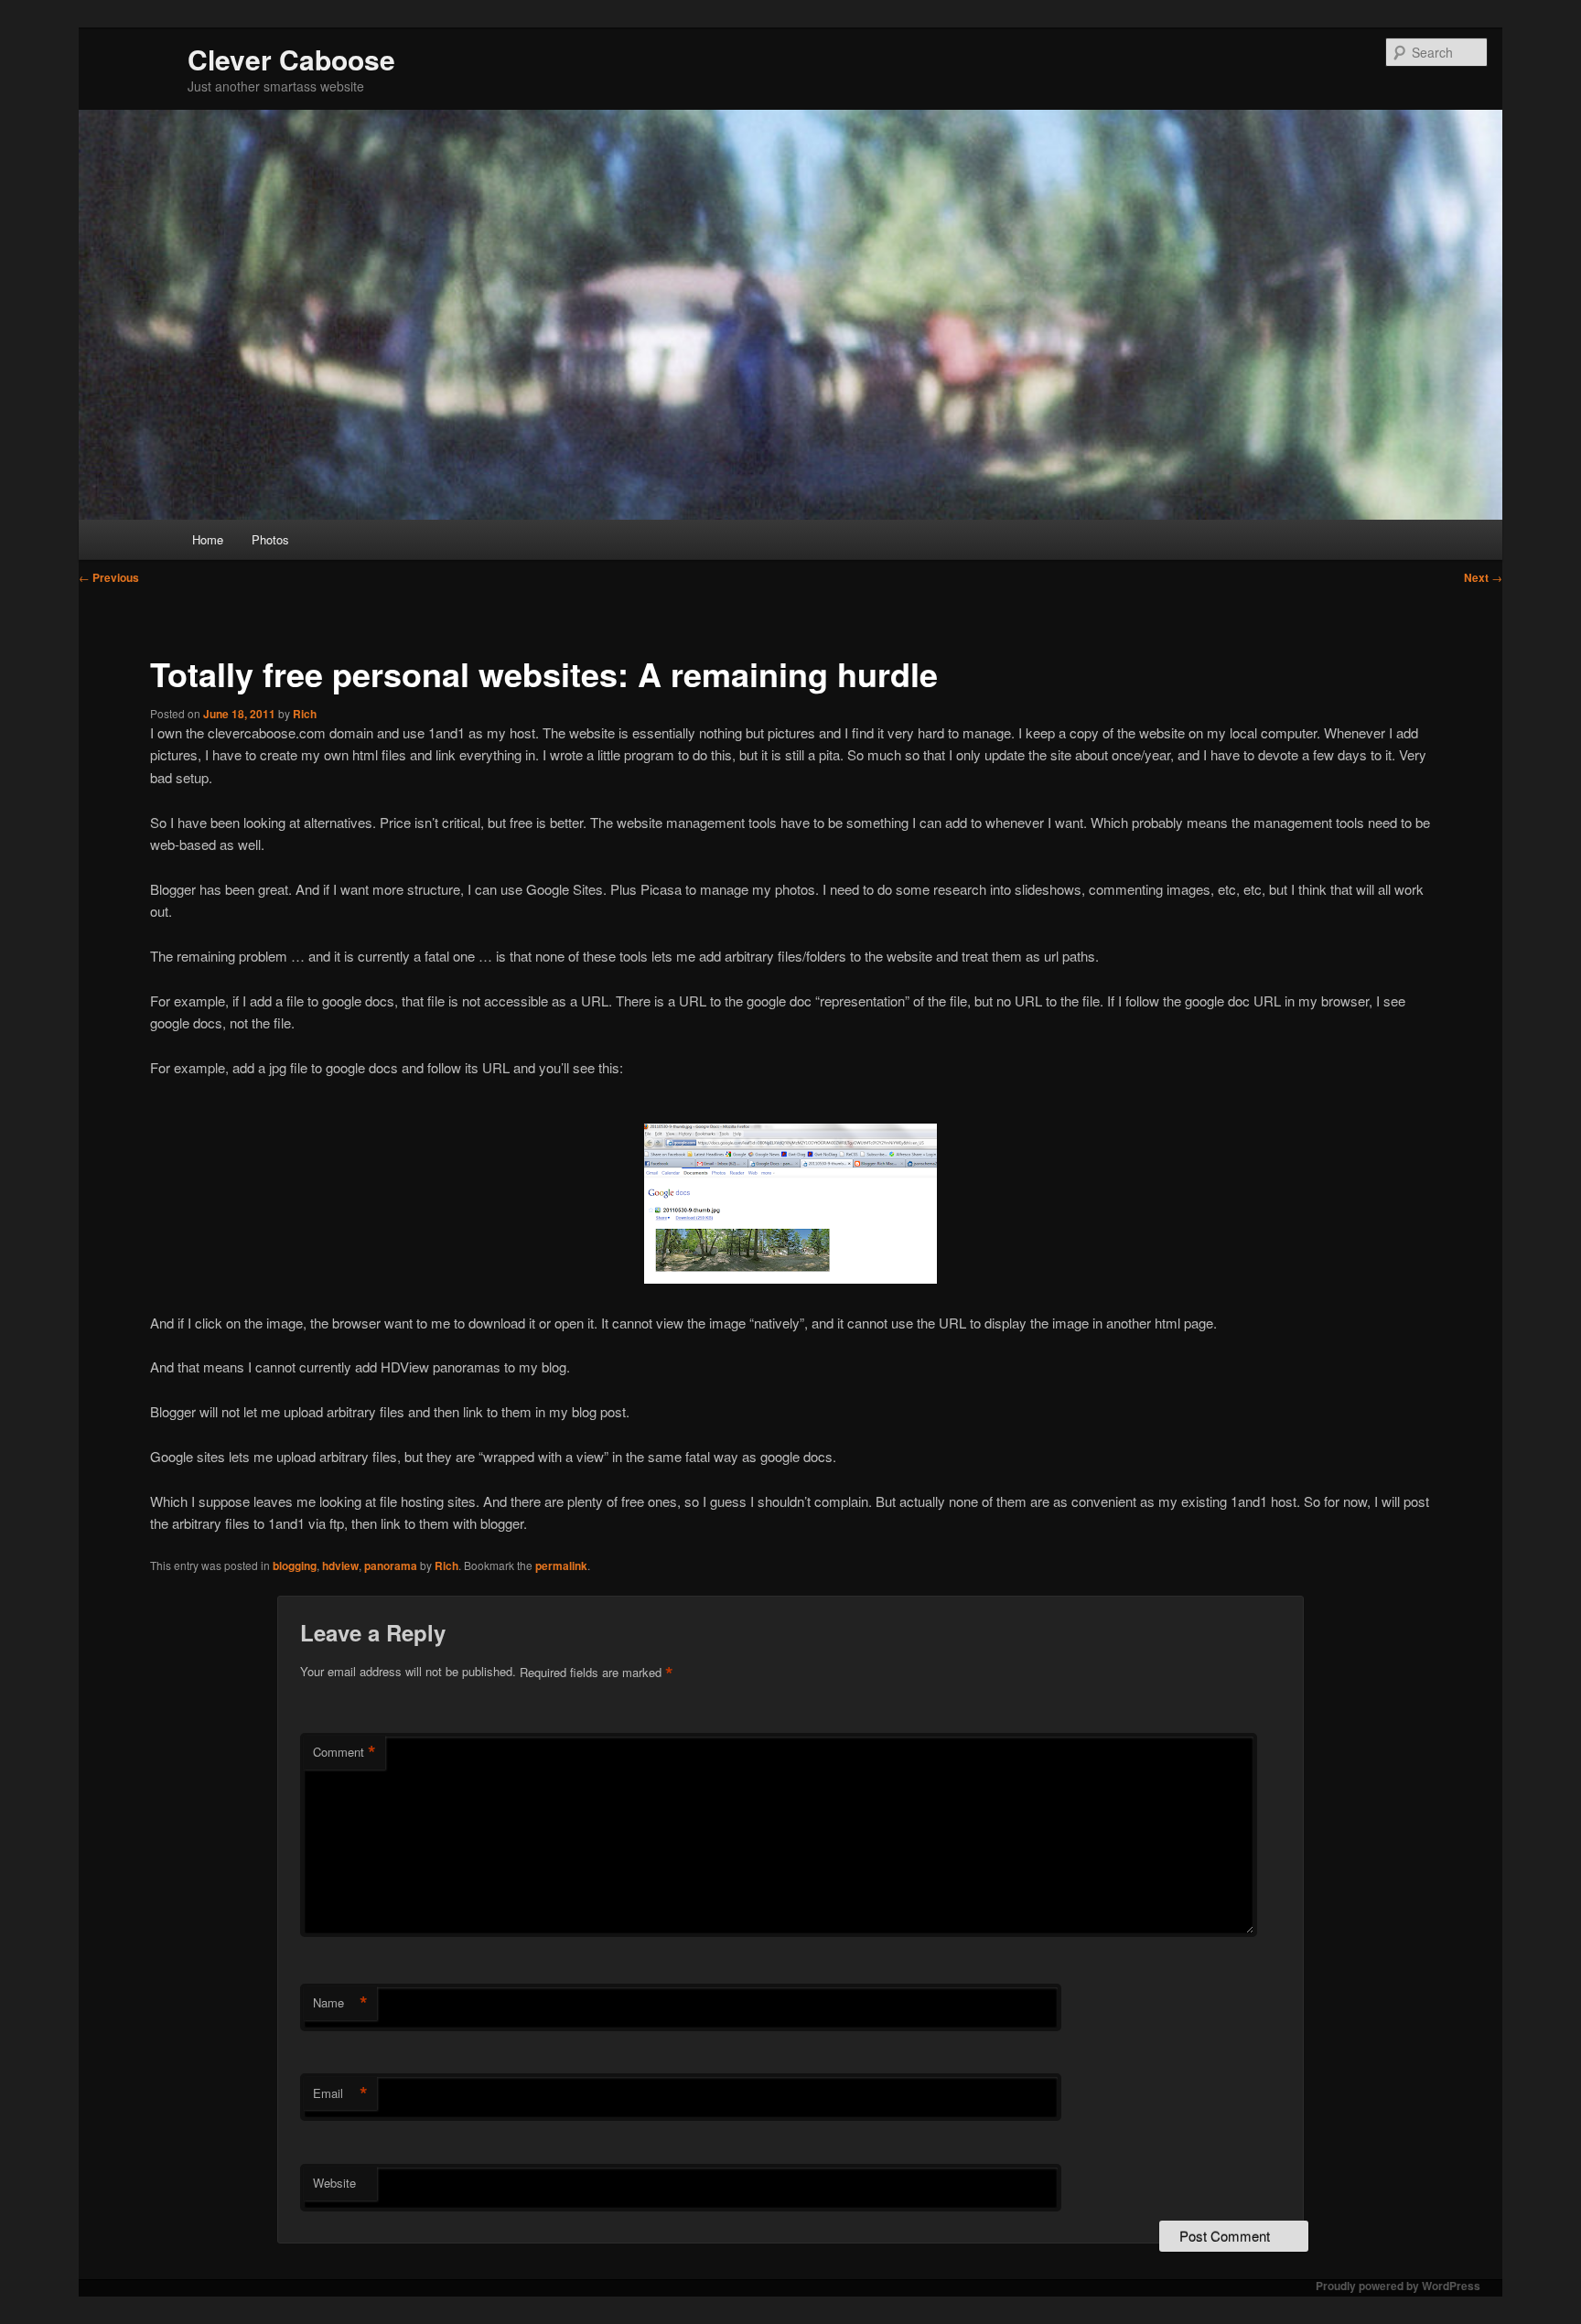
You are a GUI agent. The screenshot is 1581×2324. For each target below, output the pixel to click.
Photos (270, 539)
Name (340, 2003)
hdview (340, 1565)
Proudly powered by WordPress (1398, 2286)
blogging (295, 1565)
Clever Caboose (291, 59)
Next (1483, 577)
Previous (109, 577)
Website (334, 2183)
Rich (305, 714)
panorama (391, 1565)
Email (340, 2093)
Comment (344, 1752)
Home (208, 539)
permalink (561, 1565)
